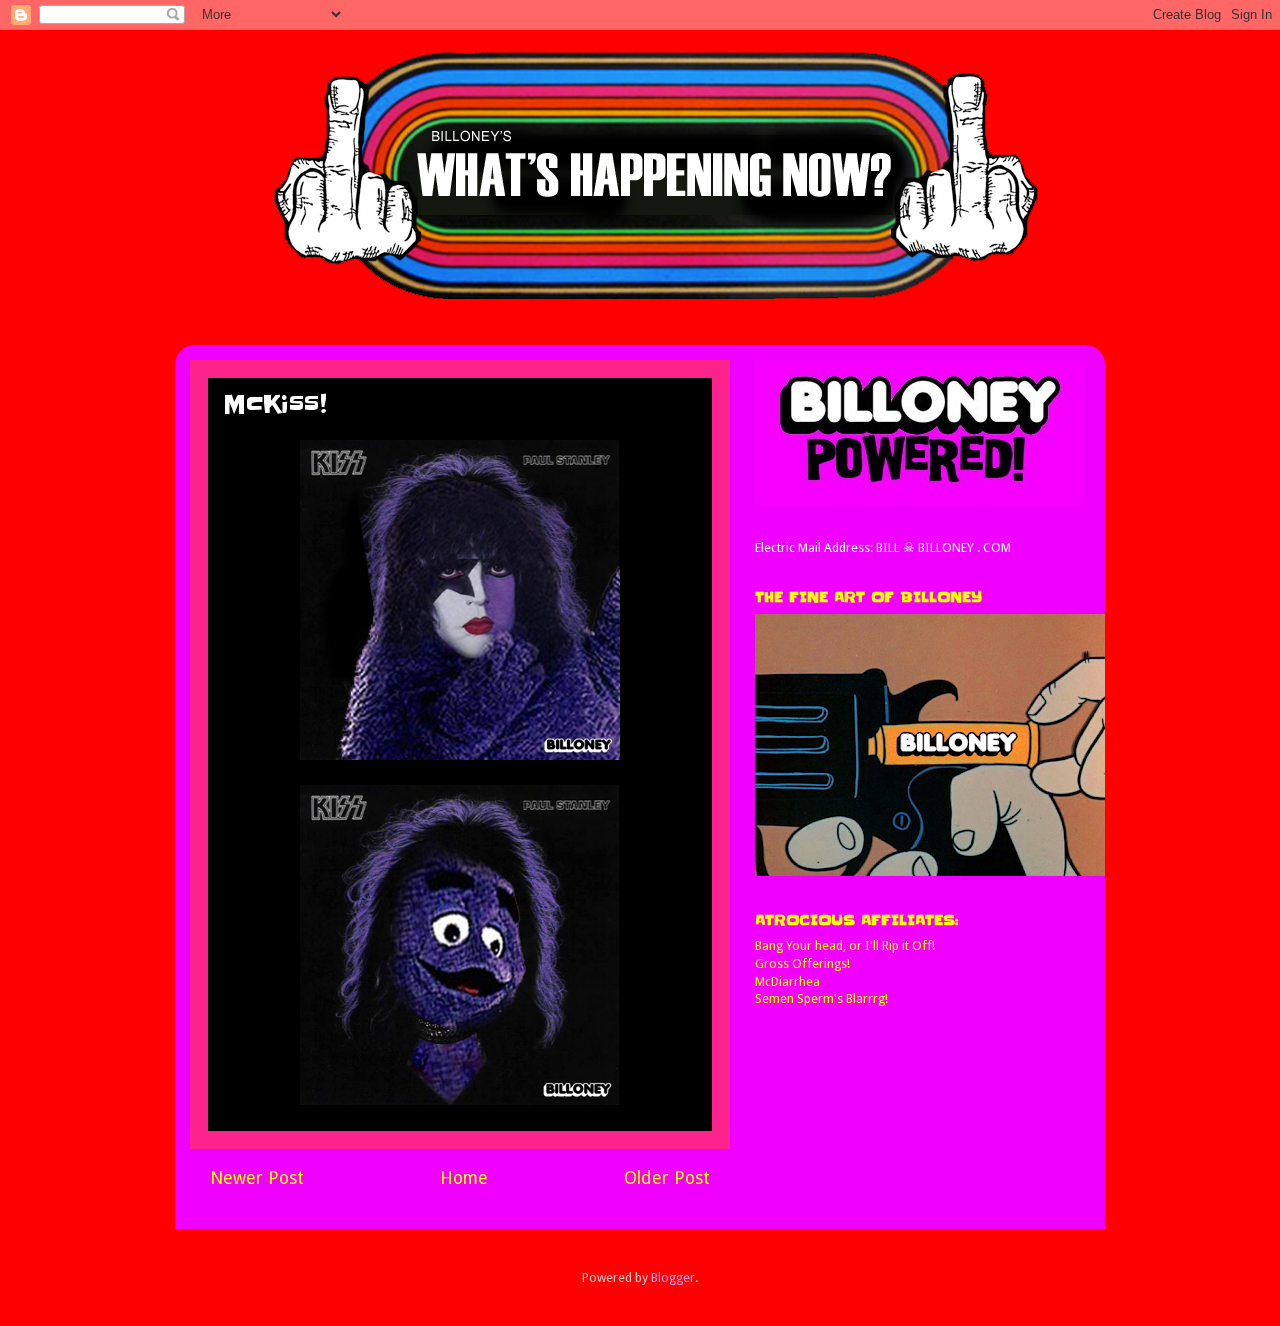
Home (464, 1178)
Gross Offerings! (802, 963)
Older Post (667, 1178)
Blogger (673, 1277)
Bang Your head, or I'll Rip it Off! (845, 945)
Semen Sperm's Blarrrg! (821, 998)
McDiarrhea (787, 981)
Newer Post (257, 1178)
